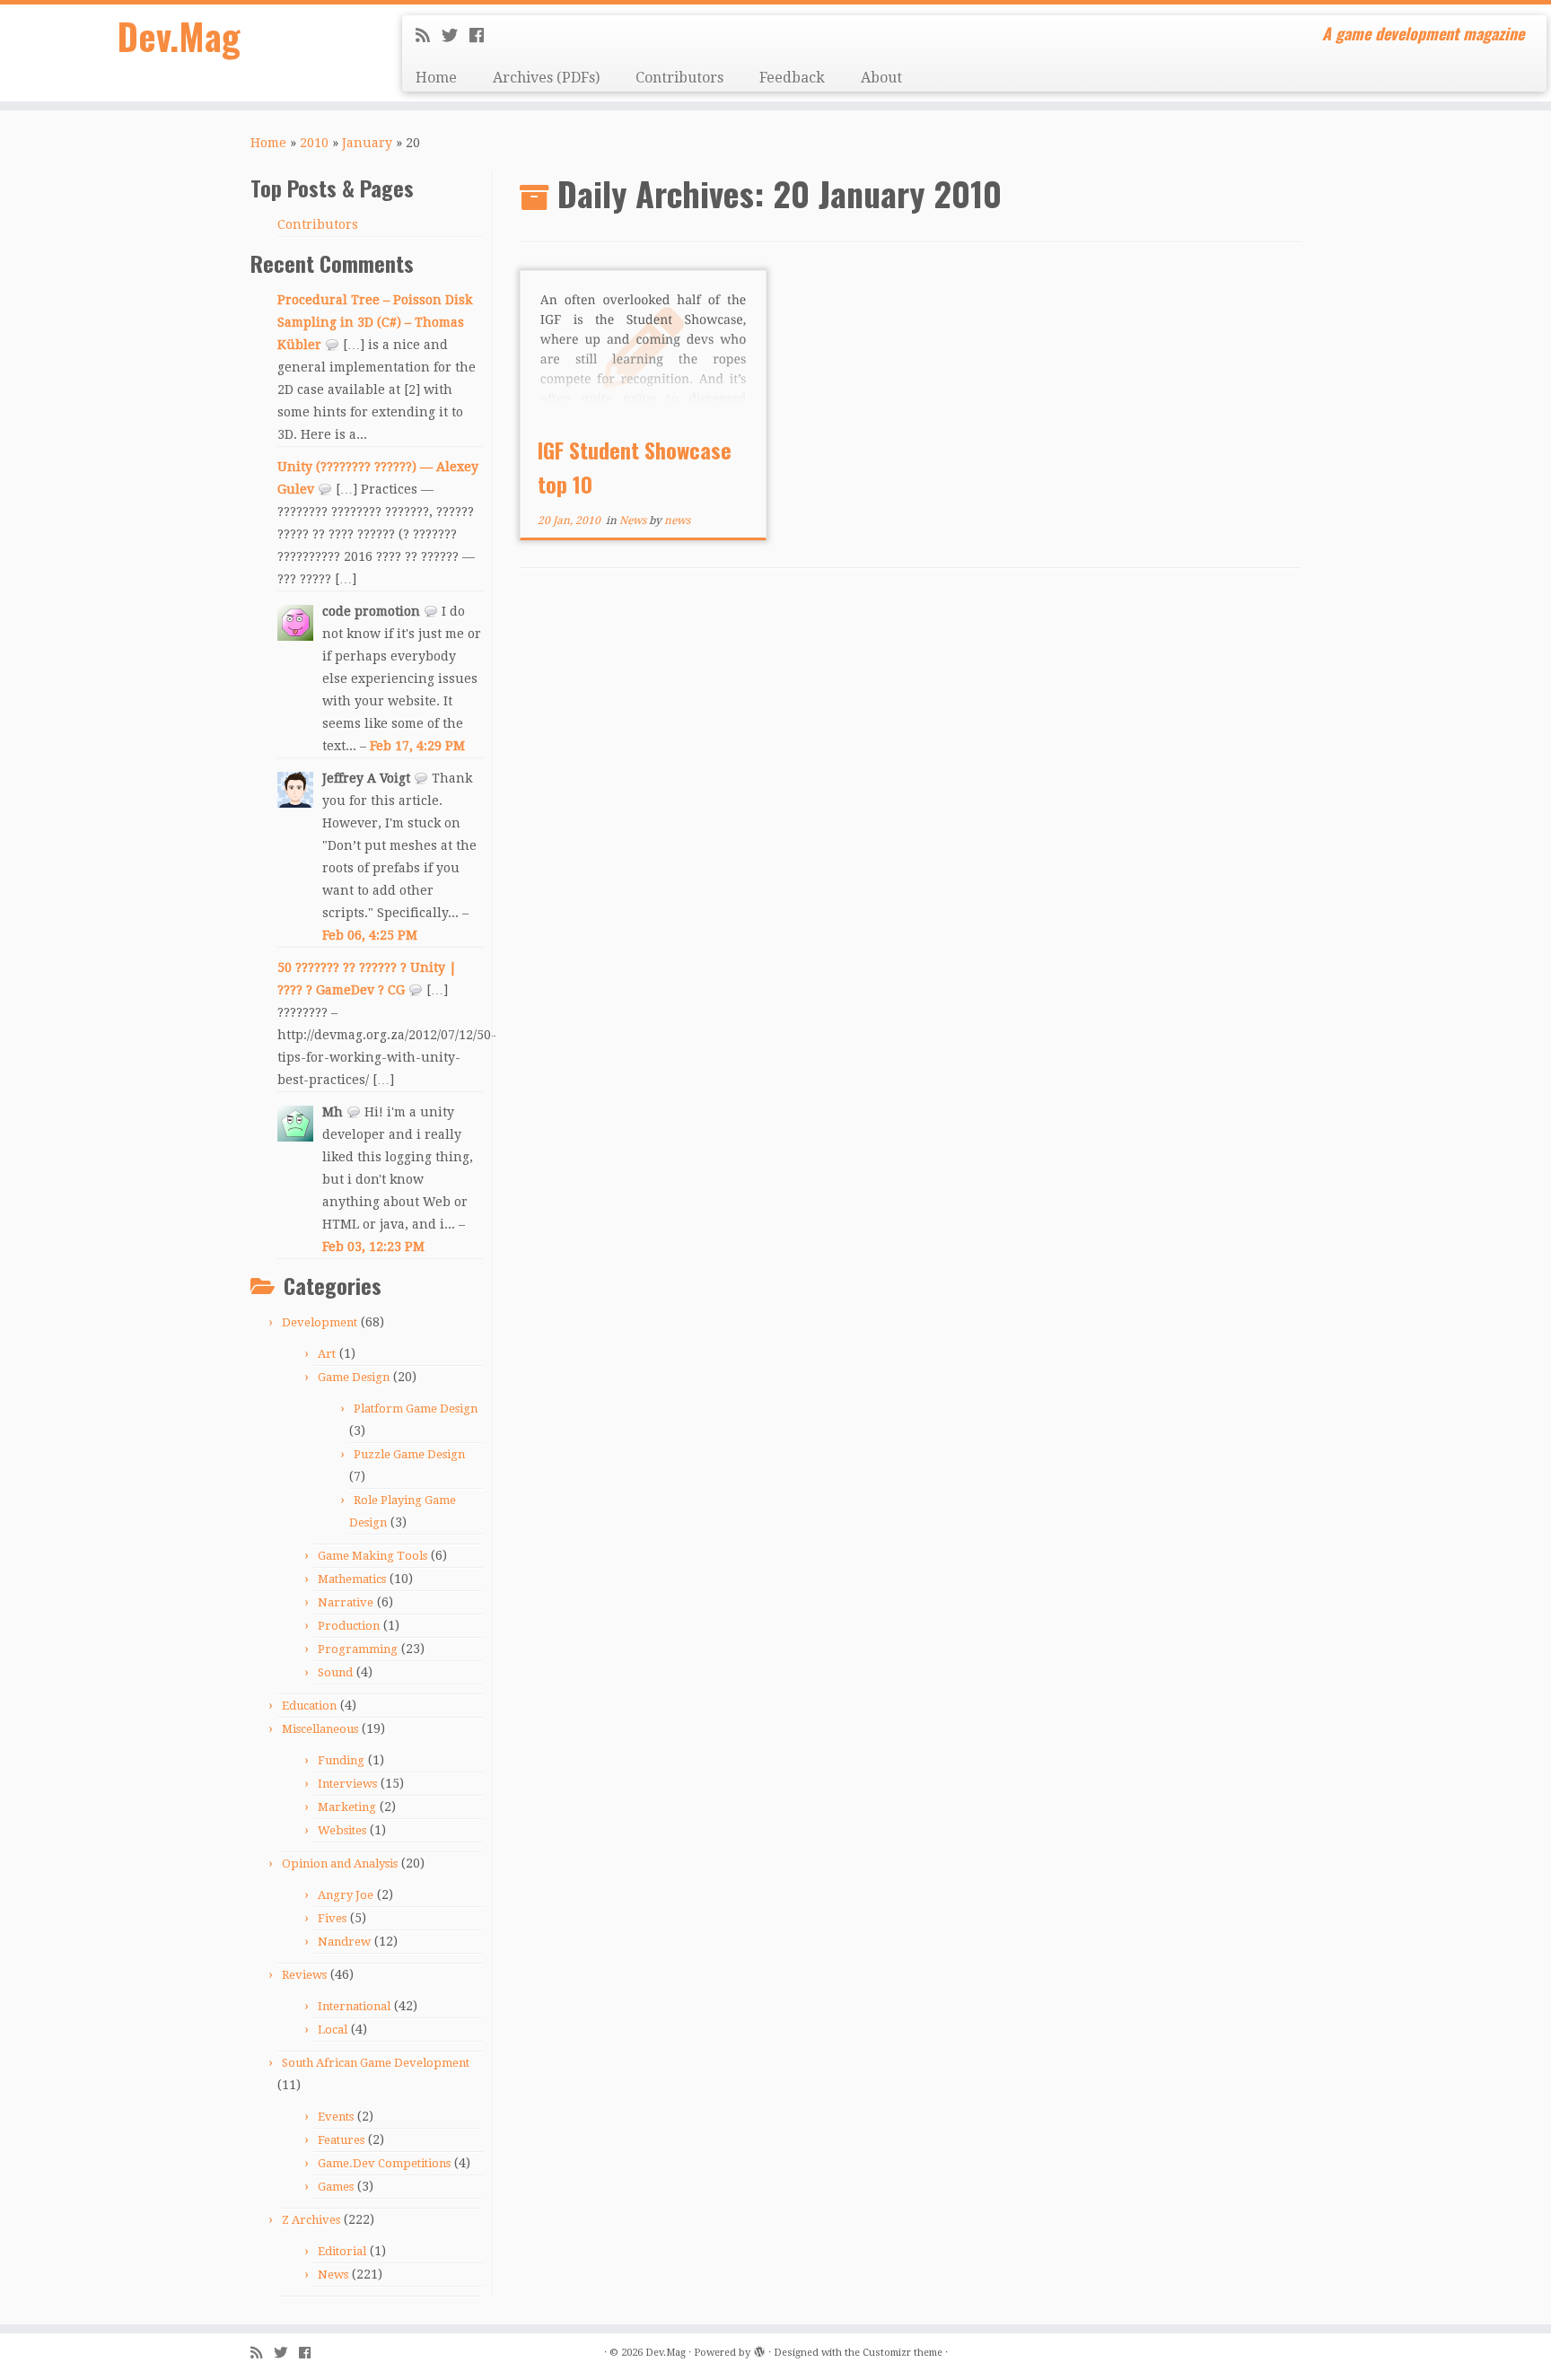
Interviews (347, 1784)
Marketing (347, 1807)
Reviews (304, 1975)
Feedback (792, 78)
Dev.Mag (179, 36)
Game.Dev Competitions (384, 2163)
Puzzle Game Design (409, 1454)
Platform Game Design (416, 1409)
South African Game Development (376, 2063)
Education (309, 1706)
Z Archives (311, 2220)
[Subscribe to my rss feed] (429, 35)
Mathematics (352, 1579)
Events (336, 2117)
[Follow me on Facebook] (482, 35)
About (881, 78)
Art (327, 1354)
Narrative (346, 1602)
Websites (342, 1830)
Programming (358, 1649)
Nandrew (344, 1942)
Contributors (679, 78)
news (677, 521)
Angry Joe (346, 1895)
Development (320, 1322)
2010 (314, 143)
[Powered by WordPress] (759, 2349)
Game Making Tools (372, 1556)
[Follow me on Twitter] (456, 35)
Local (333, 2030)
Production (349, 1626)
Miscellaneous (320, 1729)
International (354, 2006)
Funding (341, 1760)
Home (436, 78)
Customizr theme (903, 2353)
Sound (335, 1672)
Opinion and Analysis (340, 1864)
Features (341, 2140)
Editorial (342, 2251)
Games (336, 2187)
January (367, 143)
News (333, 2275)
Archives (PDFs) (546, 78)
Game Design (354, 1377)
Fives (332, 1918)
